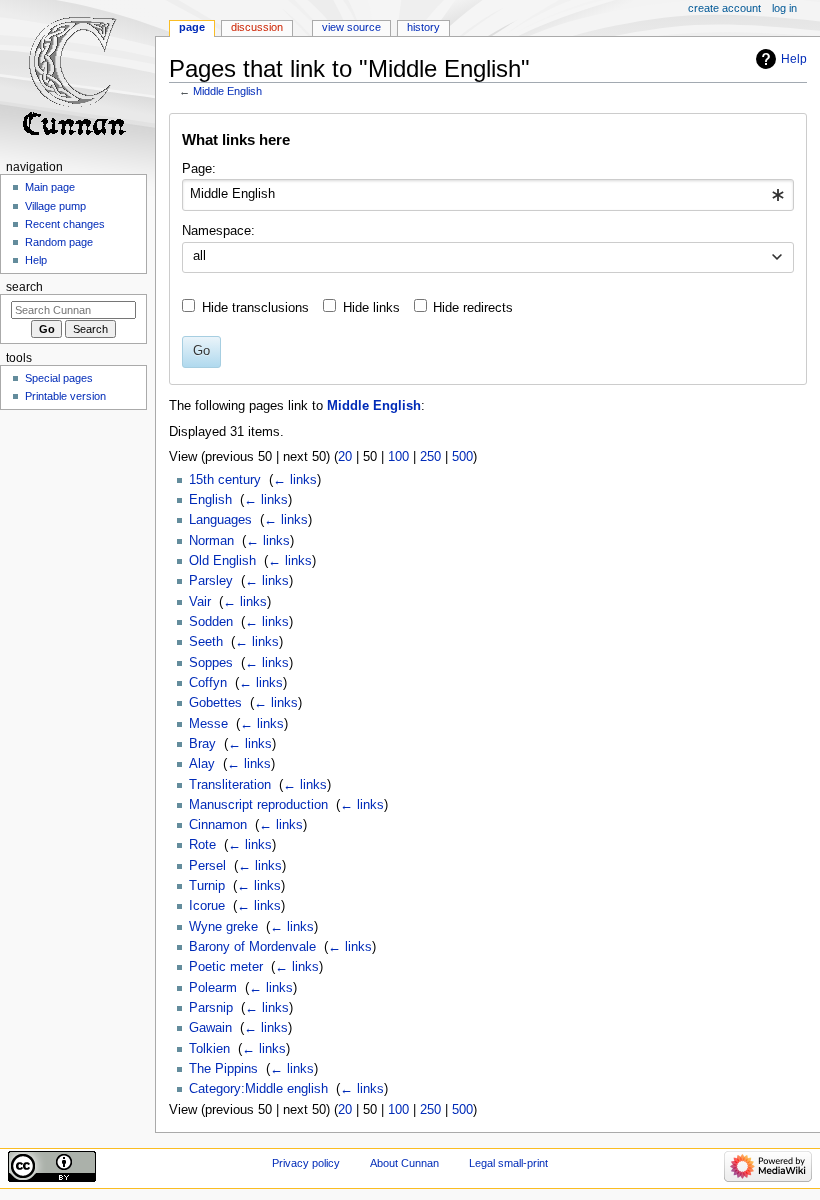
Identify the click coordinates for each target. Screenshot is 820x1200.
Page (192, 27)
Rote (202, 845)
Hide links (371, 308)
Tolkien (209, 1049)
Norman (211, 541)
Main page (50, 187)
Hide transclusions (255, 308)
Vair (200, 602)
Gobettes (215, 703)
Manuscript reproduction (258, 805)
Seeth (206, 642)
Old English (222, 561)
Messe (208, 724)
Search (24, 287)
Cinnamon (218, 825)
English (210, 500)
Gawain (210, 1028)
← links (295, 480)
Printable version (65, 396)
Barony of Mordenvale (252, 947)
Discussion (257, 27)
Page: (199, 169)
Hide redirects (473, 308)
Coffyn (208, 683)
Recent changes (65, 224)
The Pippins (223, 1069)
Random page (59, 242)
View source (351, 27)
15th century (225, 480)
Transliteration (230, 785)
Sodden (211, 622)
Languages (220, 520)
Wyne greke (223, 927)
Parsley (211, 581)
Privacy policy (306, 1163)
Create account (724, 8)
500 (462, 457)
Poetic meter (226, 967)
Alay (202, 764)
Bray (202, 744)
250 (430, 457)
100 (398, 457)
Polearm (213, 988)
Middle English (227, 91)
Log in (784, 8)
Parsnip (211, 1008)
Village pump (55, 206)
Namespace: (218, 231)
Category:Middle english (258, 1089)
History (423, 27)
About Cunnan (404, 1163)
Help (794, 59)
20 (345, 457)
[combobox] (487, 195)
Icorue (207, 906)
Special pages (59, 378)
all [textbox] (199, 256)
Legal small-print (508, 1163)
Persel (207, 866)
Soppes (211, 663)
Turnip (207, 886)
